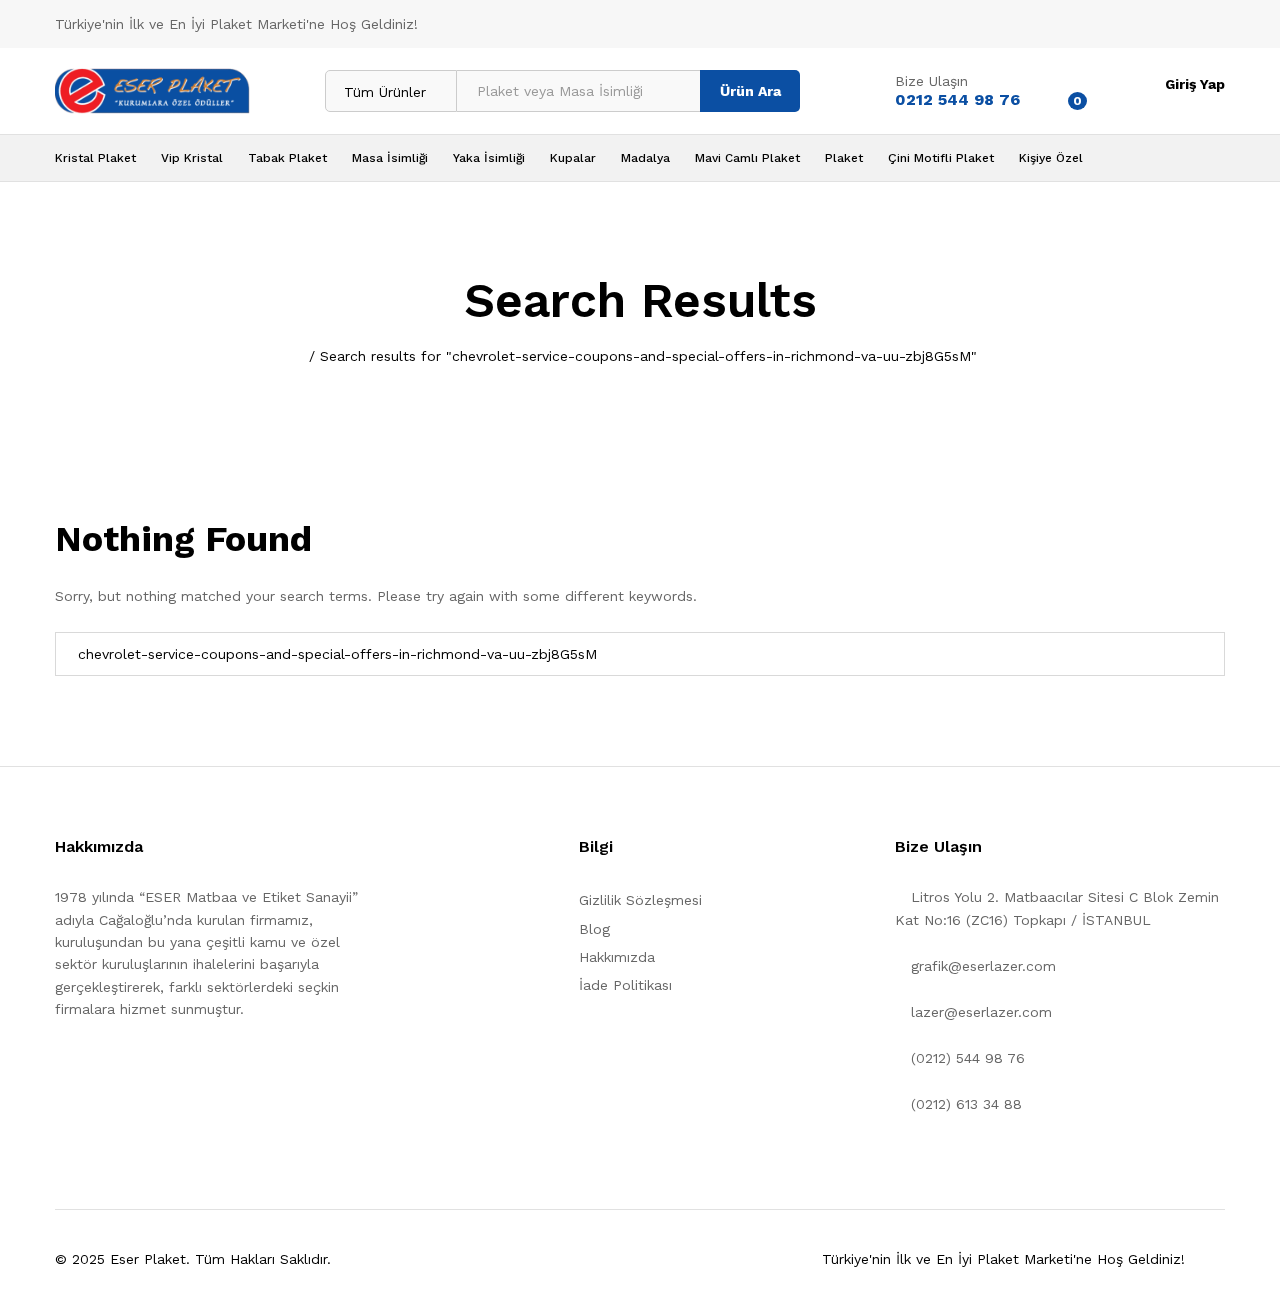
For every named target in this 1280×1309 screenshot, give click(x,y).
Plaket (844, 158)
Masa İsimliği (390, 158)
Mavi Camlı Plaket (747, 158)
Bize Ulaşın (931, 81)
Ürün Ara (750, 91)
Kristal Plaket (95, 158)
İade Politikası (625, 985)
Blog (594, 929)
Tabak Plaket (287, 158)
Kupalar (573, 158)
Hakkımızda (617, 957)
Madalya (645, 158)
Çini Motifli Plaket (941, 158)
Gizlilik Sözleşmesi (640, 900)
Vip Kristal (192, 158)
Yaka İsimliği (489, 158)
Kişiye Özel (1051, 158)
